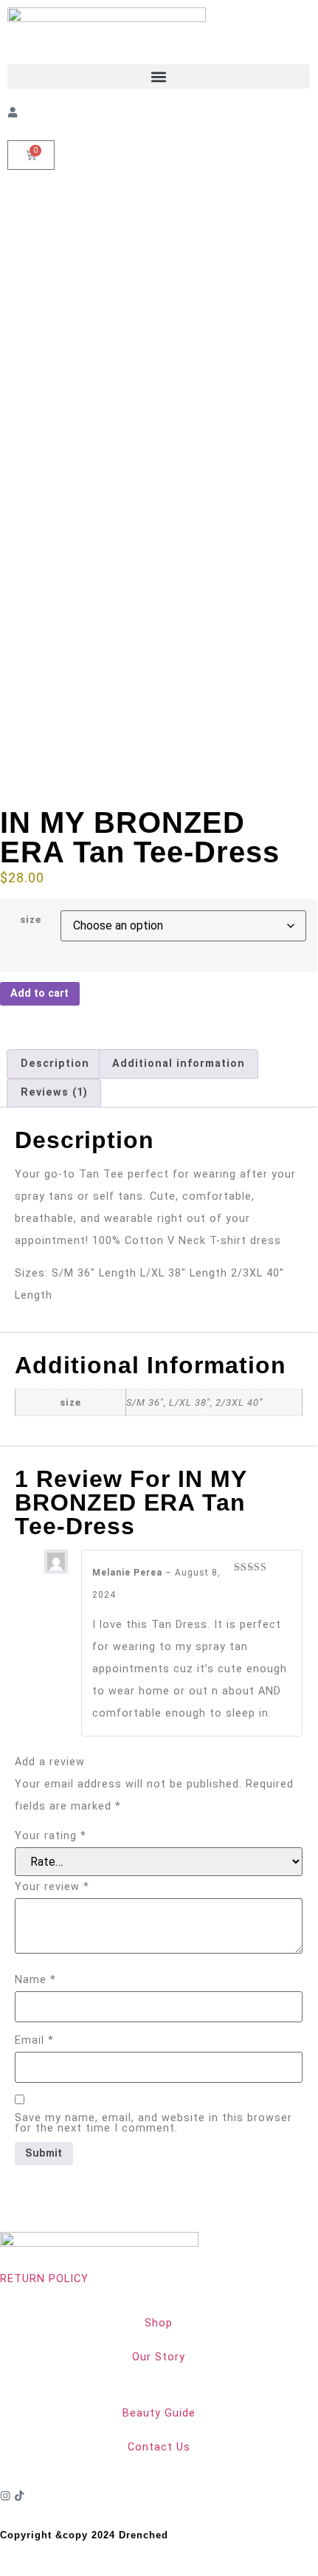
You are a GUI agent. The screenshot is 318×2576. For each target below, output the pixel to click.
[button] (159, 76)
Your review (52, 1887)
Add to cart (39, 993)
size (31, 920)
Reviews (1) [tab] (54, 1092)
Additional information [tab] (179, 1064)
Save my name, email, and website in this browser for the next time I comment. (153, 2124)
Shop (159, 2323)
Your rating (51, 1836)
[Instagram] (5, 2496)
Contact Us (159, 2447)
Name (35, 1980)
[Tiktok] (19, 2496)
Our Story (159, 2357)
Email (34, 2041)
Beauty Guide (159, 2413)
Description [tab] (55, 1064)
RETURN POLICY (44, 2279)
